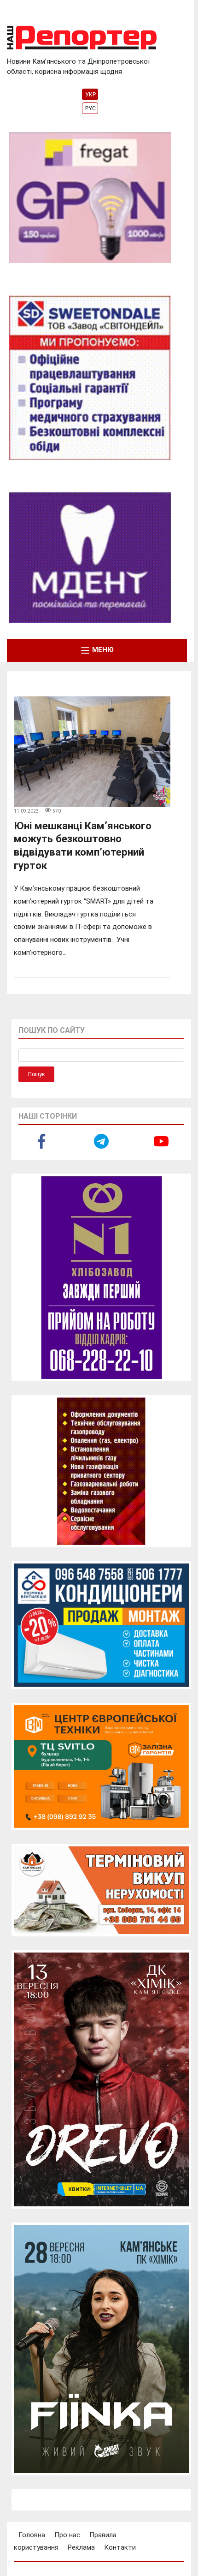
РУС (90, 108)
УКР (90, 95)
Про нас (67, 2535)
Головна (32, 2535)
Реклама (81, 2547)
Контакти (120, 2547)
